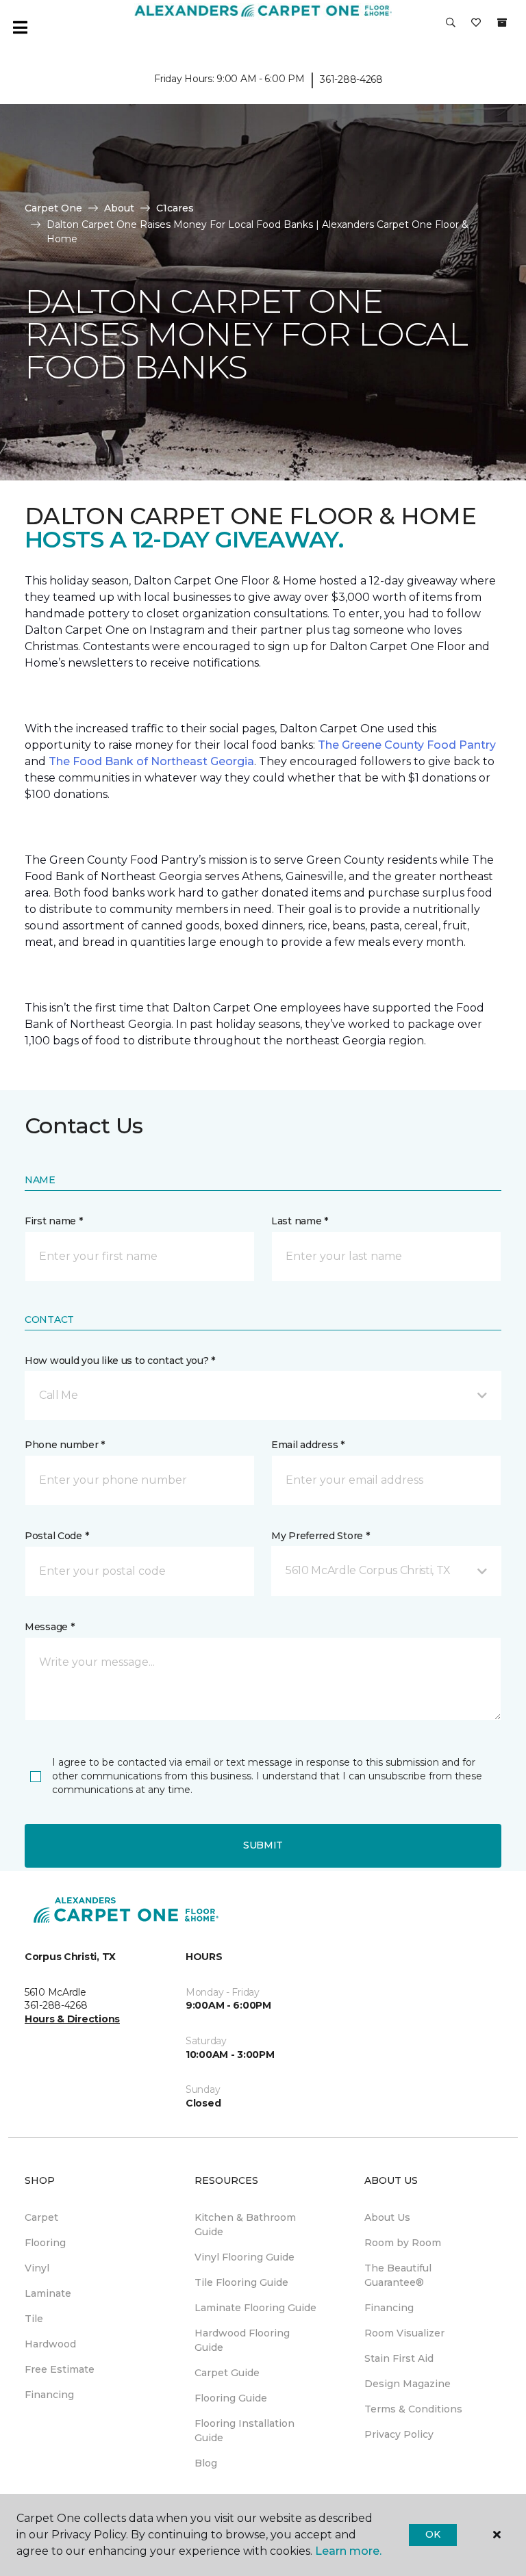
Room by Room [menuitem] (403, 2243)
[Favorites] (476, 27)
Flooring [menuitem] (45, 2243)
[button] (451, 27)
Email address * (308, 1445)
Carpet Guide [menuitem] (227, 2373)
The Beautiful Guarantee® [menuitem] (398, 2275)
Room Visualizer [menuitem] (404, 2333)
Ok (433, 2534)
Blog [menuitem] (206, 2463)
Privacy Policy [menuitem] (399, 2434)
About (119, 208)
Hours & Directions (72, 2019)
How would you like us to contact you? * (120, 1361)
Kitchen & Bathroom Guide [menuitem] (245, 2225)
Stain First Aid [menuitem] (399, 2358)
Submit (263, 1845)
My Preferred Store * (320, 1536)
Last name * (300, 1221)
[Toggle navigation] (20, 27)
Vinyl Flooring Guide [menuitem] (245, 2257)
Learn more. (348, 2551)
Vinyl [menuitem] (37, 2268)
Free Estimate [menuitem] (60, 2369)
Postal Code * (57, 1536)
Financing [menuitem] (49, 2395)
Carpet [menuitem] (41, 2217)
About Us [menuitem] (387, 2217)
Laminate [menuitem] (48, 2293)
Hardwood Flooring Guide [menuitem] (242, 2340)
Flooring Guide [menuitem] (231, 2398)
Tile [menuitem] (34, 2319)
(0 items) (502, 23)
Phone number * (65, 1445)
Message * (49, 1627)
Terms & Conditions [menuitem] (413, 2409)
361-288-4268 (351, 79)
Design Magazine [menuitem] (408, 2384)
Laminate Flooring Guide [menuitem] (255, 2308)
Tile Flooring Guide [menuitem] (241, 2282)
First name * (54, 1221)
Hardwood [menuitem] (50, 2344)
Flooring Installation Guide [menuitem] (245, 2431)
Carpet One (53, 208)
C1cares (175, 208)
